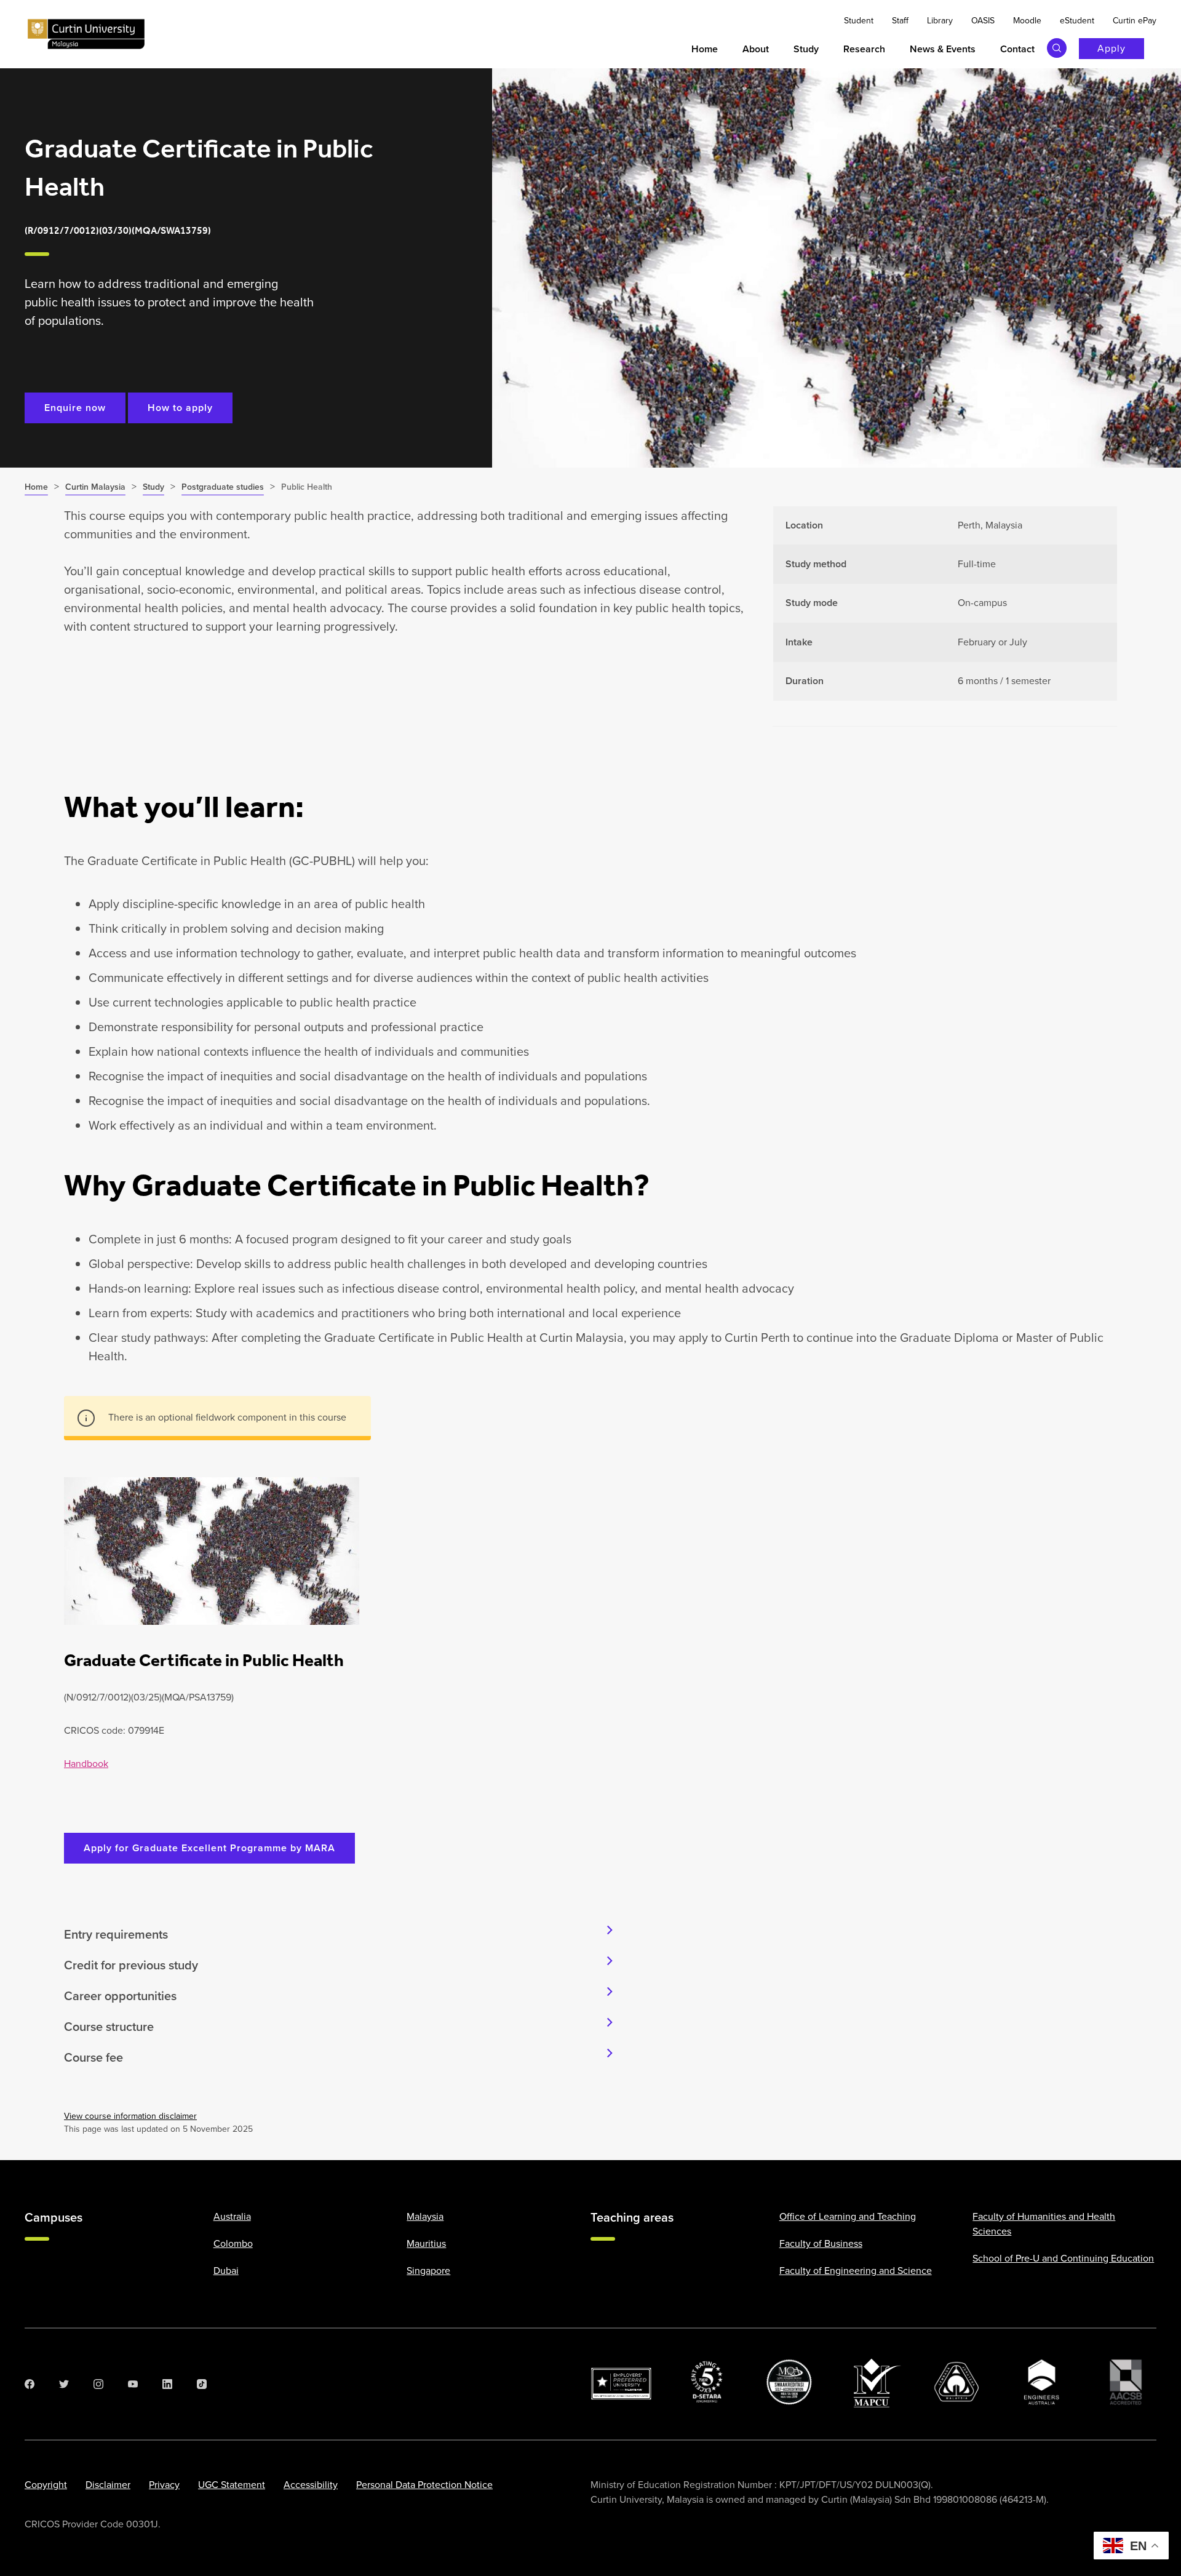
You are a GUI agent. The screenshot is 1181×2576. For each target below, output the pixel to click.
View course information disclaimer (130, 2116)
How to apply (180, 408)
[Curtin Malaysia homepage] (86, 34)
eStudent (1077, 21)
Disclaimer (108, 2485)
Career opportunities (120, 1996)
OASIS (983, 21)
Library (940, 21)
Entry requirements (116, 1934)
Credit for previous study (131, 1965)
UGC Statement (232, 2485)
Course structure (109, 2027)
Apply (1111, 48)
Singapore (428, 2271)
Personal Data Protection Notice (424, 2485)
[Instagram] (98, 2384)
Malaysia (425, 2216)
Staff (900, 21)
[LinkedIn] (167, 2384)
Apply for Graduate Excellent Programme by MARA (209, 1848)
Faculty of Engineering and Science (856, 2271)
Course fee (93, 2057)
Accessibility (311, 2485)
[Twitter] (64, 2384)
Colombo (233, 2243)
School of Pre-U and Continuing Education (1063, 2258)
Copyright (46, 2485)
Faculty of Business (821, 2243)
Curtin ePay (1135, 21)
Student (859, 21)
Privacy (164, 2485)
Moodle (1027, 21)
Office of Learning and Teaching (848, 2216)
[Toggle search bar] (1057, 48)
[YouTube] (133, 2384)
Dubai (226, 2271)
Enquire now (75, 408)
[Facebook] (30, 2384)
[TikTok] (202, 2384)
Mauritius (426, 2243)
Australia (232, 2216)
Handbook (86, 1764)
